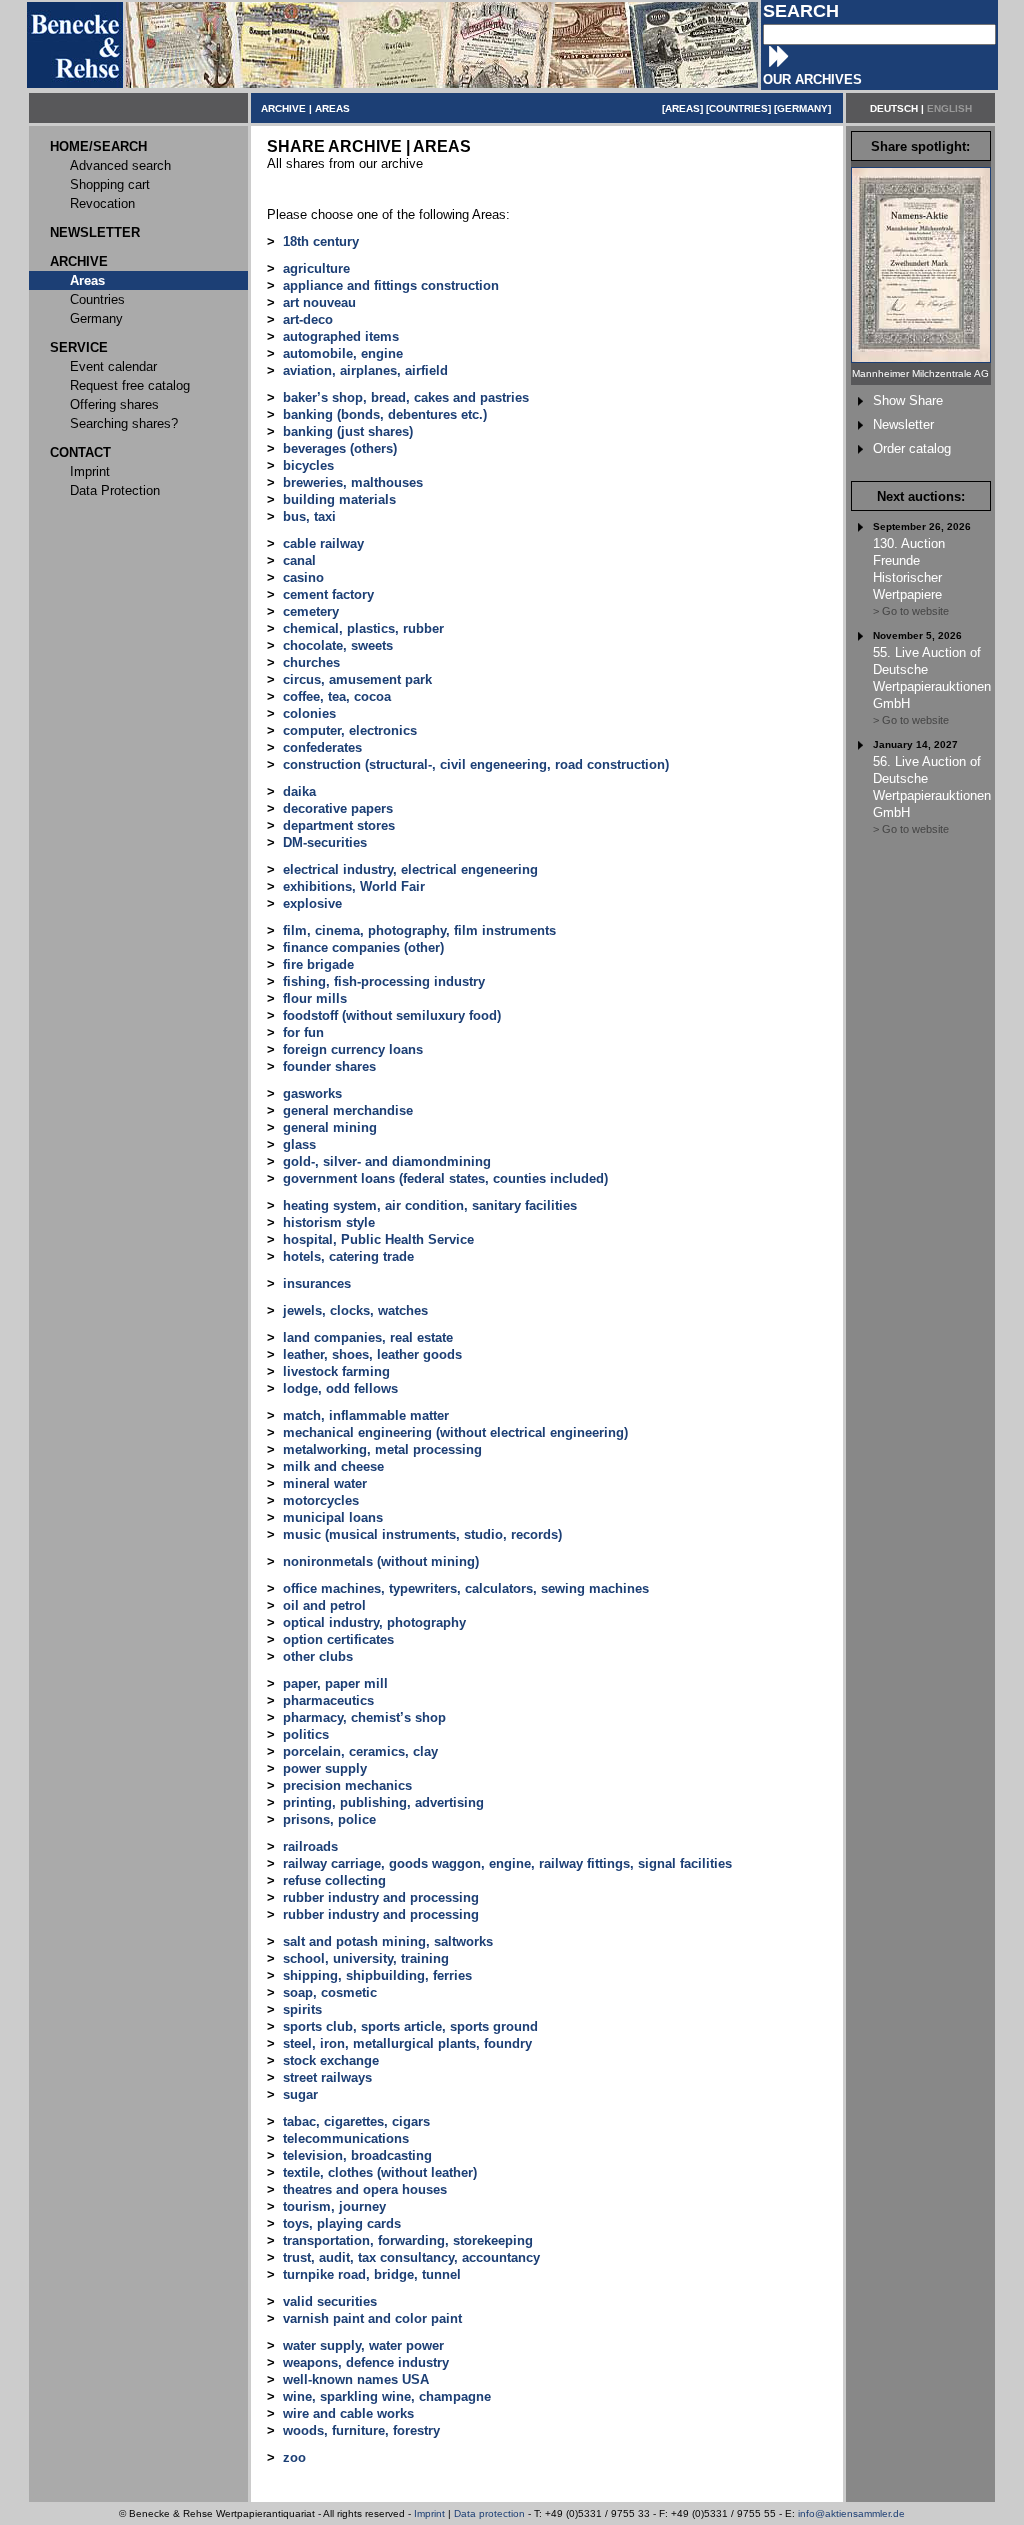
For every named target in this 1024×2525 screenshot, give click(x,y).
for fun (303, 1032)
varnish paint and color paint (372, 2318)
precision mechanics (347, 1785)
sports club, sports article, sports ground (410, 2026)
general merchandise (348, 1110)
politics (306, 1734)
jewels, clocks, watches (355, 1310)
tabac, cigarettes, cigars (356, 2121)
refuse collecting (334, 1880)
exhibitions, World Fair (354, 886)
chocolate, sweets (338, 645)
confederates (322, 747)
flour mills (315, 998)
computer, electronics (350, 730)
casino (303, 577)
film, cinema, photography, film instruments (419, 930)
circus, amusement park (357, 679)
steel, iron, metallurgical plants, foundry (407, 2043)
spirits (302, 2009)
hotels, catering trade (348, 1256)
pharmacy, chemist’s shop (364, 1717)
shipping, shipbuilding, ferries (377, 1975)
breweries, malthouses (353, 482)
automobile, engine (343, 353)
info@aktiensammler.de (851, 2513)
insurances (317, 1283)
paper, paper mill (335, 1683)
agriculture (316, 268)
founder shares (329, 1066)
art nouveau (319, 302)
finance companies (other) (363, 947)
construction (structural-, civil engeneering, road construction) (476, 764)
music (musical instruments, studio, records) (422, 1534)
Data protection (489, 2513)
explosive (312, 903)
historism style (329, 1222)
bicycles (308, 465)
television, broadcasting (357, 2155)
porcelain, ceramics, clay (360, 1751)
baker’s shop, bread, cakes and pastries (406, 397)
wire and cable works (348, 2413)
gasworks (312, 1093)
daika (299, 791)
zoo (294, 2457)
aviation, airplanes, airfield (365, 370)
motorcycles (321, 1500)
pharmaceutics (328, 1700)
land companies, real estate (368, 1337)
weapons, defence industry (366, 2362)
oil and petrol (324, 1605)
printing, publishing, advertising (383, 1802)
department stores (339, 825)
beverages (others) (340, 448)
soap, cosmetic (330, 1992)
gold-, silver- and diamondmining (387, 1161)
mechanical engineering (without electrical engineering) (455, 1432)
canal (299, 560)
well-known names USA (356, 2379)
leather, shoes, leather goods (372, 1354)
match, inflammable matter (366, 1415)
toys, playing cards (342, 2223)
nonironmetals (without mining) (381, 1561)
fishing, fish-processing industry (384, 981)
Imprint (429, 2513)
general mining (330, 1127)
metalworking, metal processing (382, 1449)
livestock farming (336, 1371)
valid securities (330, 2301)
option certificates (338, 1639)
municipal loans (333, 1517)
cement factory (328, 594)
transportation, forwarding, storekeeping (408, 2240)
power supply (325, 1768)
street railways (327, 2077)
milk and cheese (333, 1466)
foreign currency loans (353, 1049)
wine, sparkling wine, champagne (387, 2396)
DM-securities (325, 842)
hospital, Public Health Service (378, 1239)
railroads (310, 1846)
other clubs (318, 1656)
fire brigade (318, 964)
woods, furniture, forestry (361, 2430)
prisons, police (329, 1819)
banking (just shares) (348, 431)
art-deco (308, 319)
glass (299, 1144)
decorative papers (338, 808)
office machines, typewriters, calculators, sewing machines (466, 1588)
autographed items (341, 336)
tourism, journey (334, 2206)
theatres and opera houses (365, 2189)
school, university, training (366, 1958)
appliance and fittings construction (391, 285)
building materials (339, 499)
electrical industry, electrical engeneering (410, 869)
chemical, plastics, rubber (363, 628)
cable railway (323, 543)
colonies (309, 713)
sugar (300, 2094)
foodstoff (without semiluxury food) (392, 1015)
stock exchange (331, 2060)
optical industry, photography (374, 1622)
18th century (321, 241)
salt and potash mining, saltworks (388, 1941)
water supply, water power (363, 2345)
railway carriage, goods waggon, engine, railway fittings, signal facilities (507, 1863)
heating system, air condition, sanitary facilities (430, 1205)
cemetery (311, 611)
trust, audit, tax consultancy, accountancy (411, 2257)
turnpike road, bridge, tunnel (372, 2274)
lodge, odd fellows (340, 1388)
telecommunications (346, 2138)
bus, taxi (309, 516)
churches (311, 662)
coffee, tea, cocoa (337, 696)
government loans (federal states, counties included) (445, 1178)
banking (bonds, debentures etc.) (385, 414)
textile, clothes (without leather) (380, 2172)
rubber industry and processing (381, 1897)
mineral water (325, 1483)
